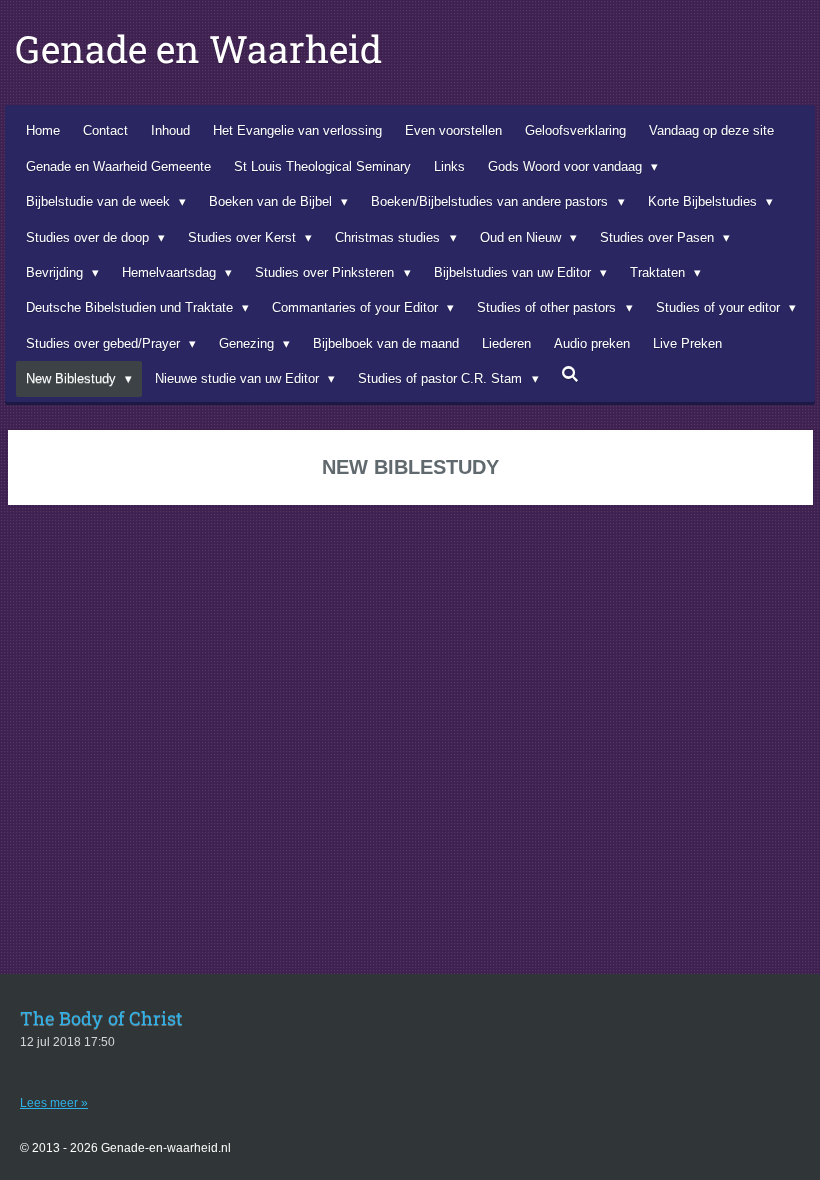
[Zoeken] (571, 374)
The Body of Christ (101, 1018)
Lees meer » (54, 1103)
